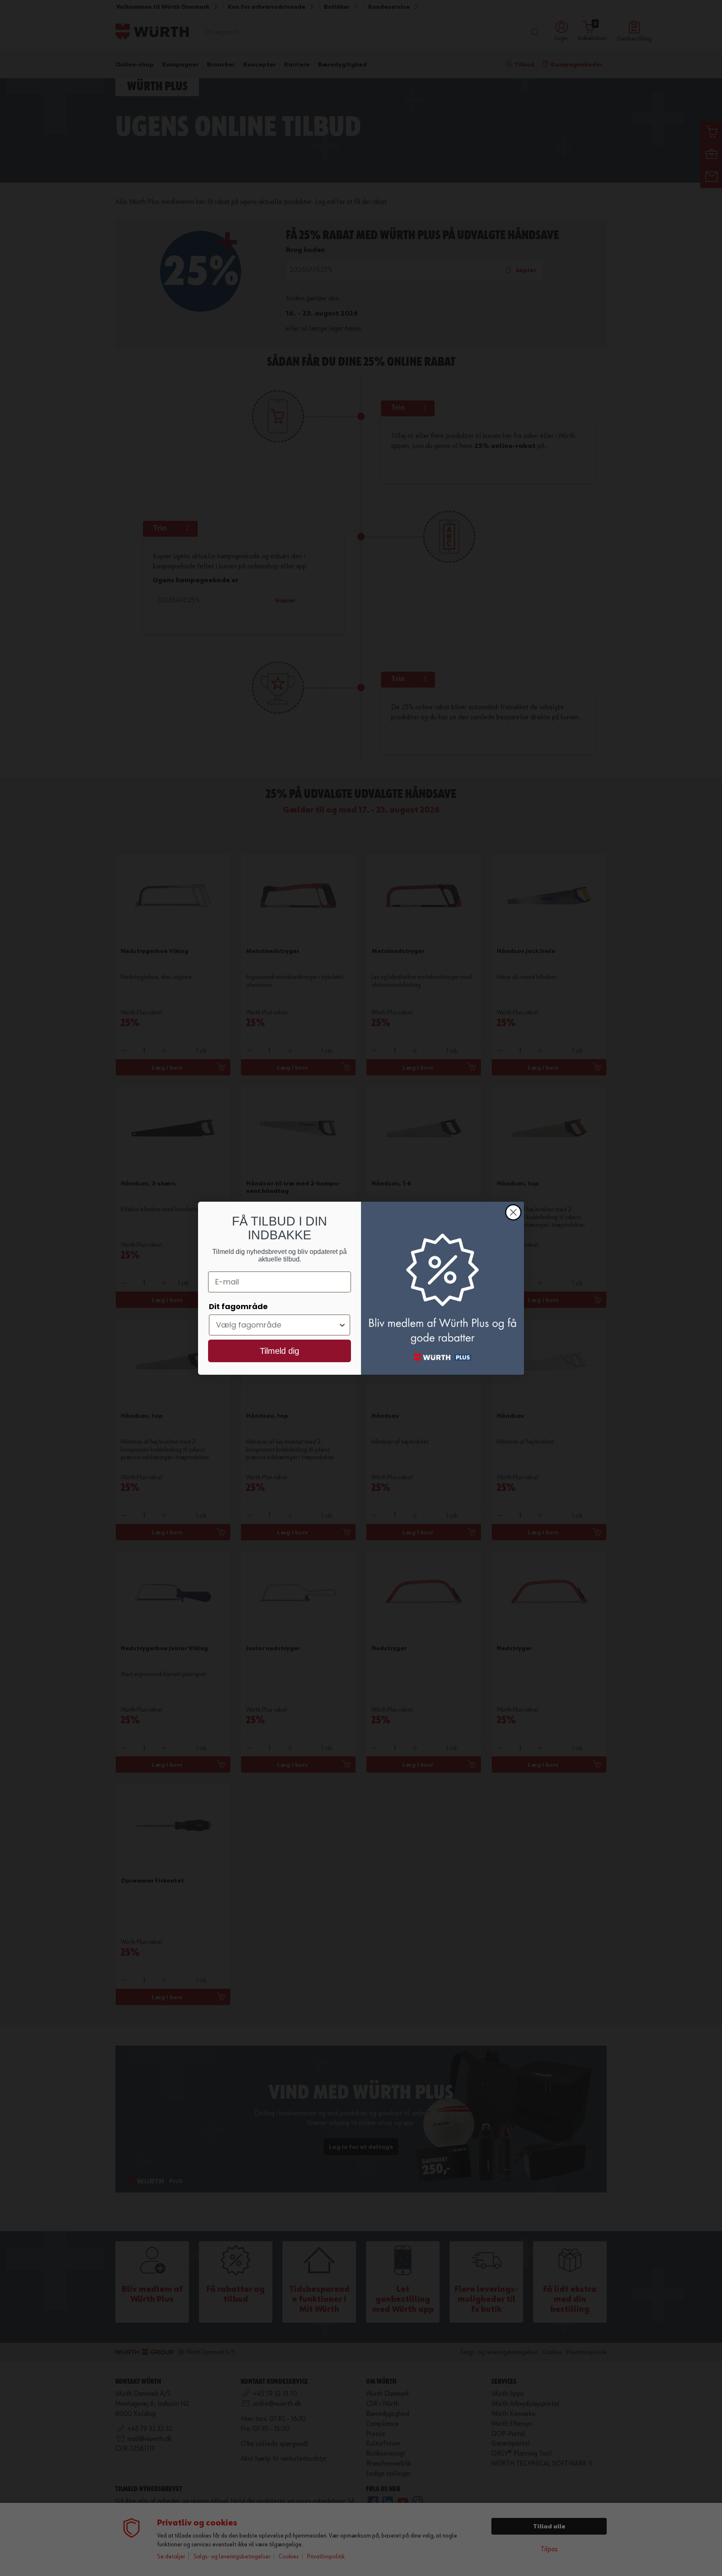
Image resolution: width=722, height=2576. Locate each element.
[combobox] (277, 1325)
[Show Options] (342, 1325)
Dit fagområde (238, 1306)
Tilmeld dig (280, 1351)
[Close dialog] (513, 1212)
